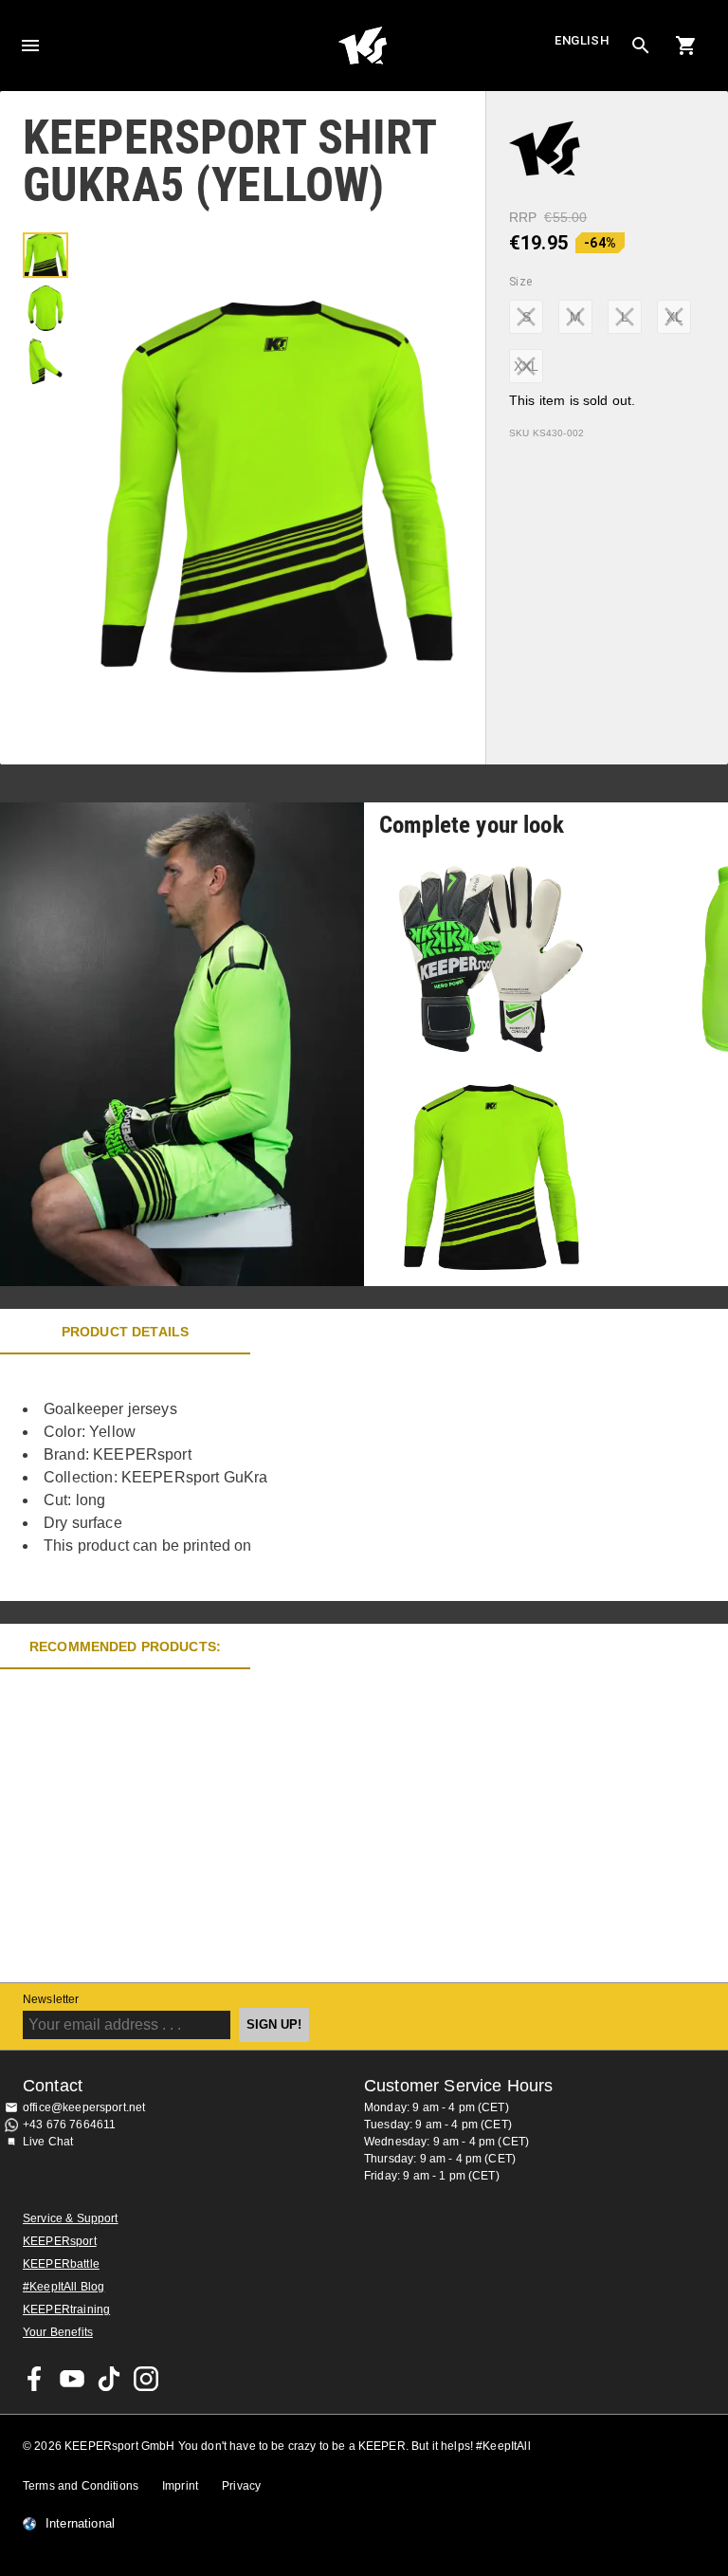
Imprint (180, 2486)
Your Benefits (58, 2332)
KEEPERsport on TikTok (109, 2379)
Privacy (241, 2486)
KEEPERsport (60, 2241)
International (80, 2524)
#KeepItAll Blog (64, 2287)
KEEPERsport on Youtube (72, 2379)
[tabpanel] (332, 1478)
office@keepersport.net (84, 2107)
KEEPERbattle (61, 2264)
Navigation (30, 46)
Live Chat (48, 2142)
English (582, 40)
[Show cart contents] (686, 46)
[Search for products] (641, 46)
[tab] (45, 255)
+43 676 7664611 (69, 2125)
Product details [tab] (125, 1332)
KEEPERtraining (66, 2309)
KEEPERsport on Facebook (35, 2379)
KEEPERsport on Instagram (146, 2379)
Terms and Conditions (81, 2486)
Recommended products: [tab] (125, 1647)
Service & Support (71, 2218)
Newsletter (51, 1999)
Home (362, 46)
